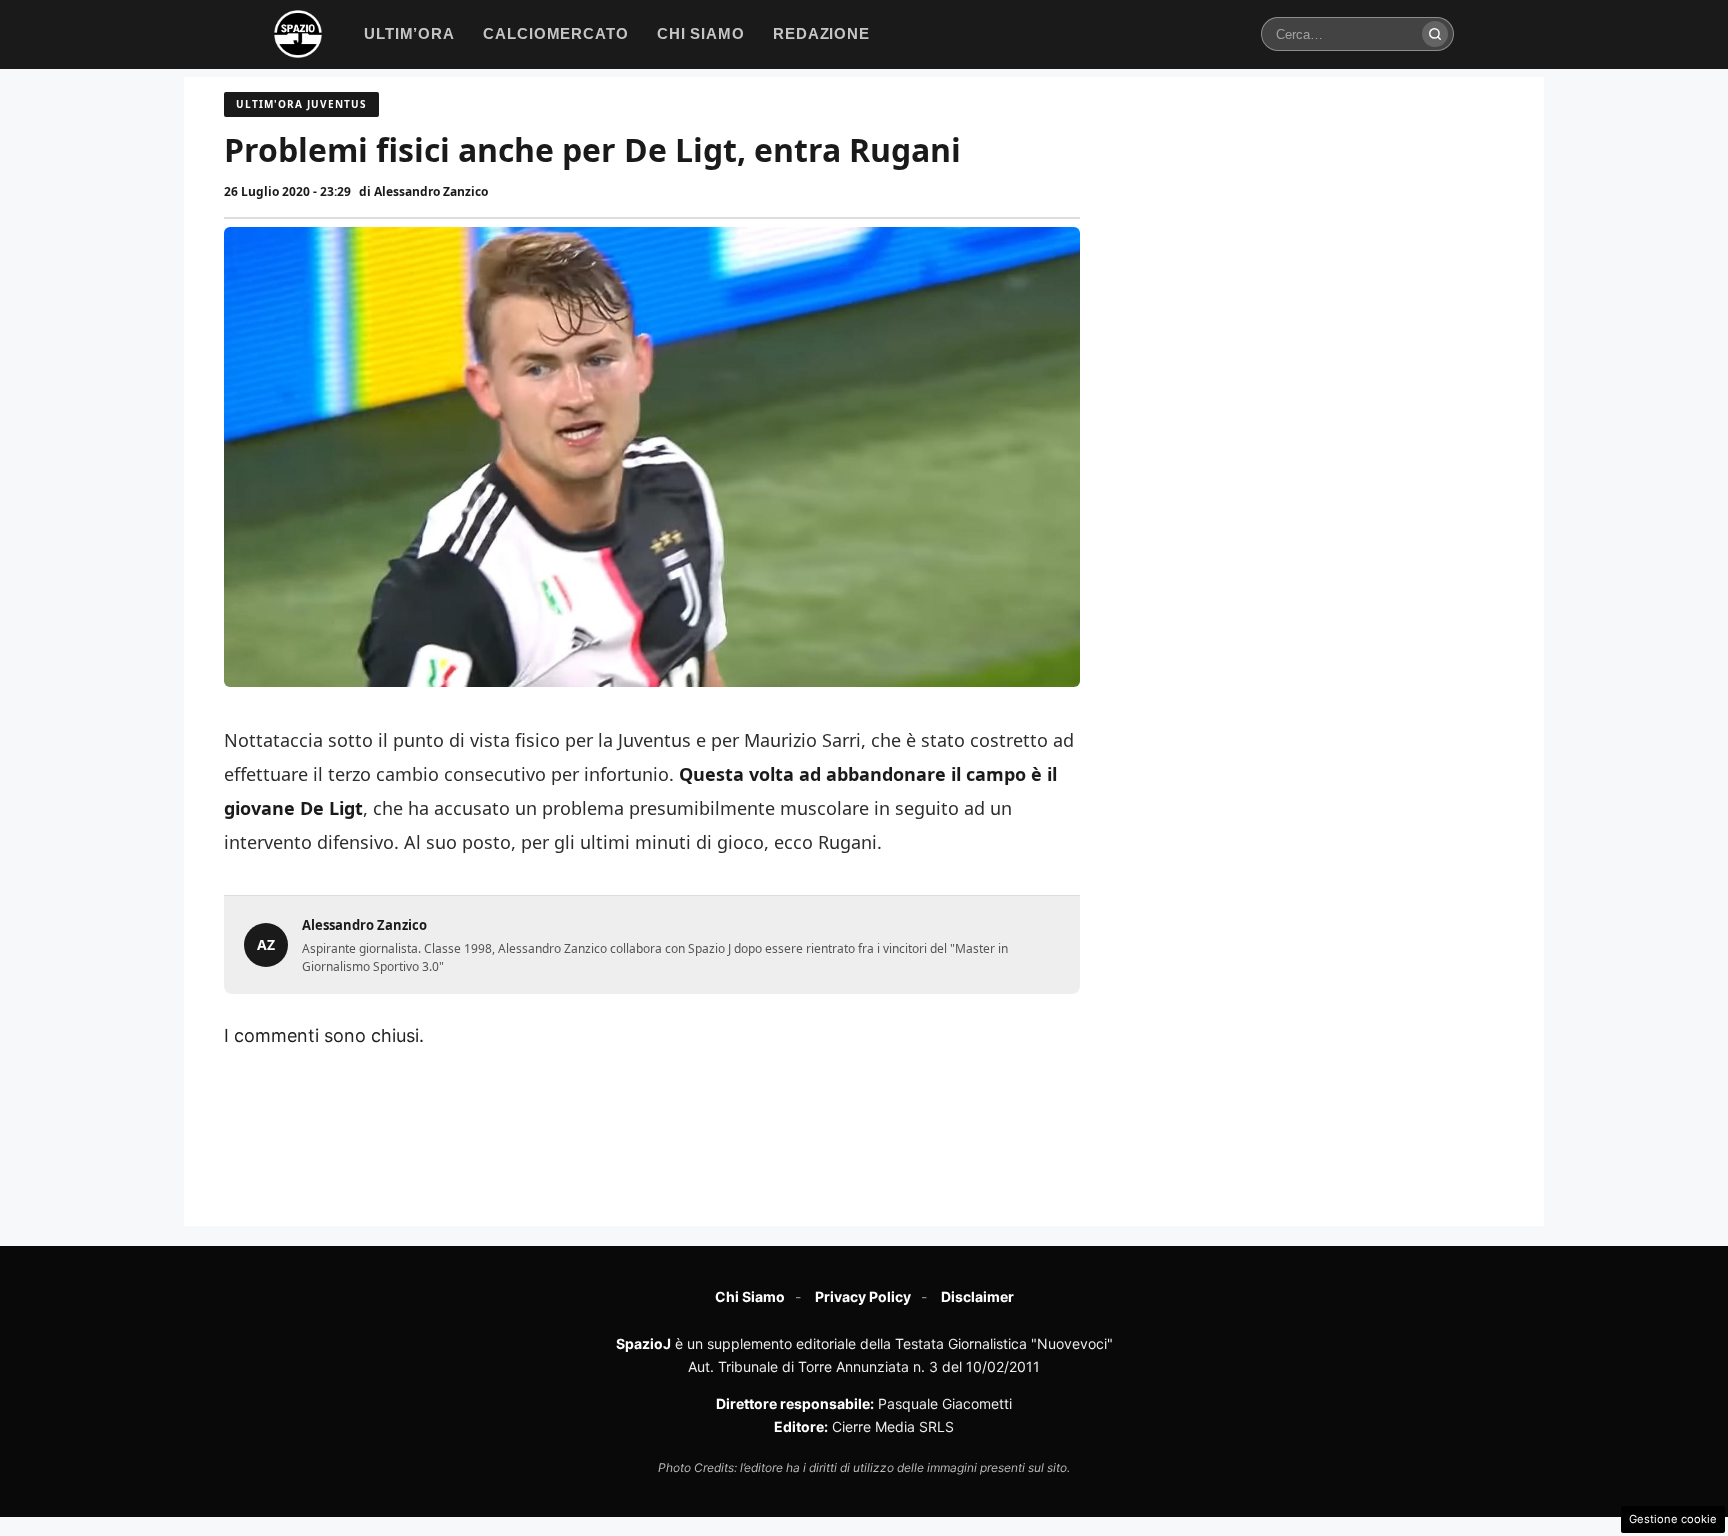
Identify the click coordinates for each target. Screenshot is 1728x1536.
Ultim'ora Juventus (301, 104)
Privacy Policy (863, 1296)
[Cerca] (1435, 34)
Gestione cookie (1673, 1519)
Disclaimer (977, 1296)
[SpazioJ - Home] (298, 34)
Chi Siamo (750, 1296)
